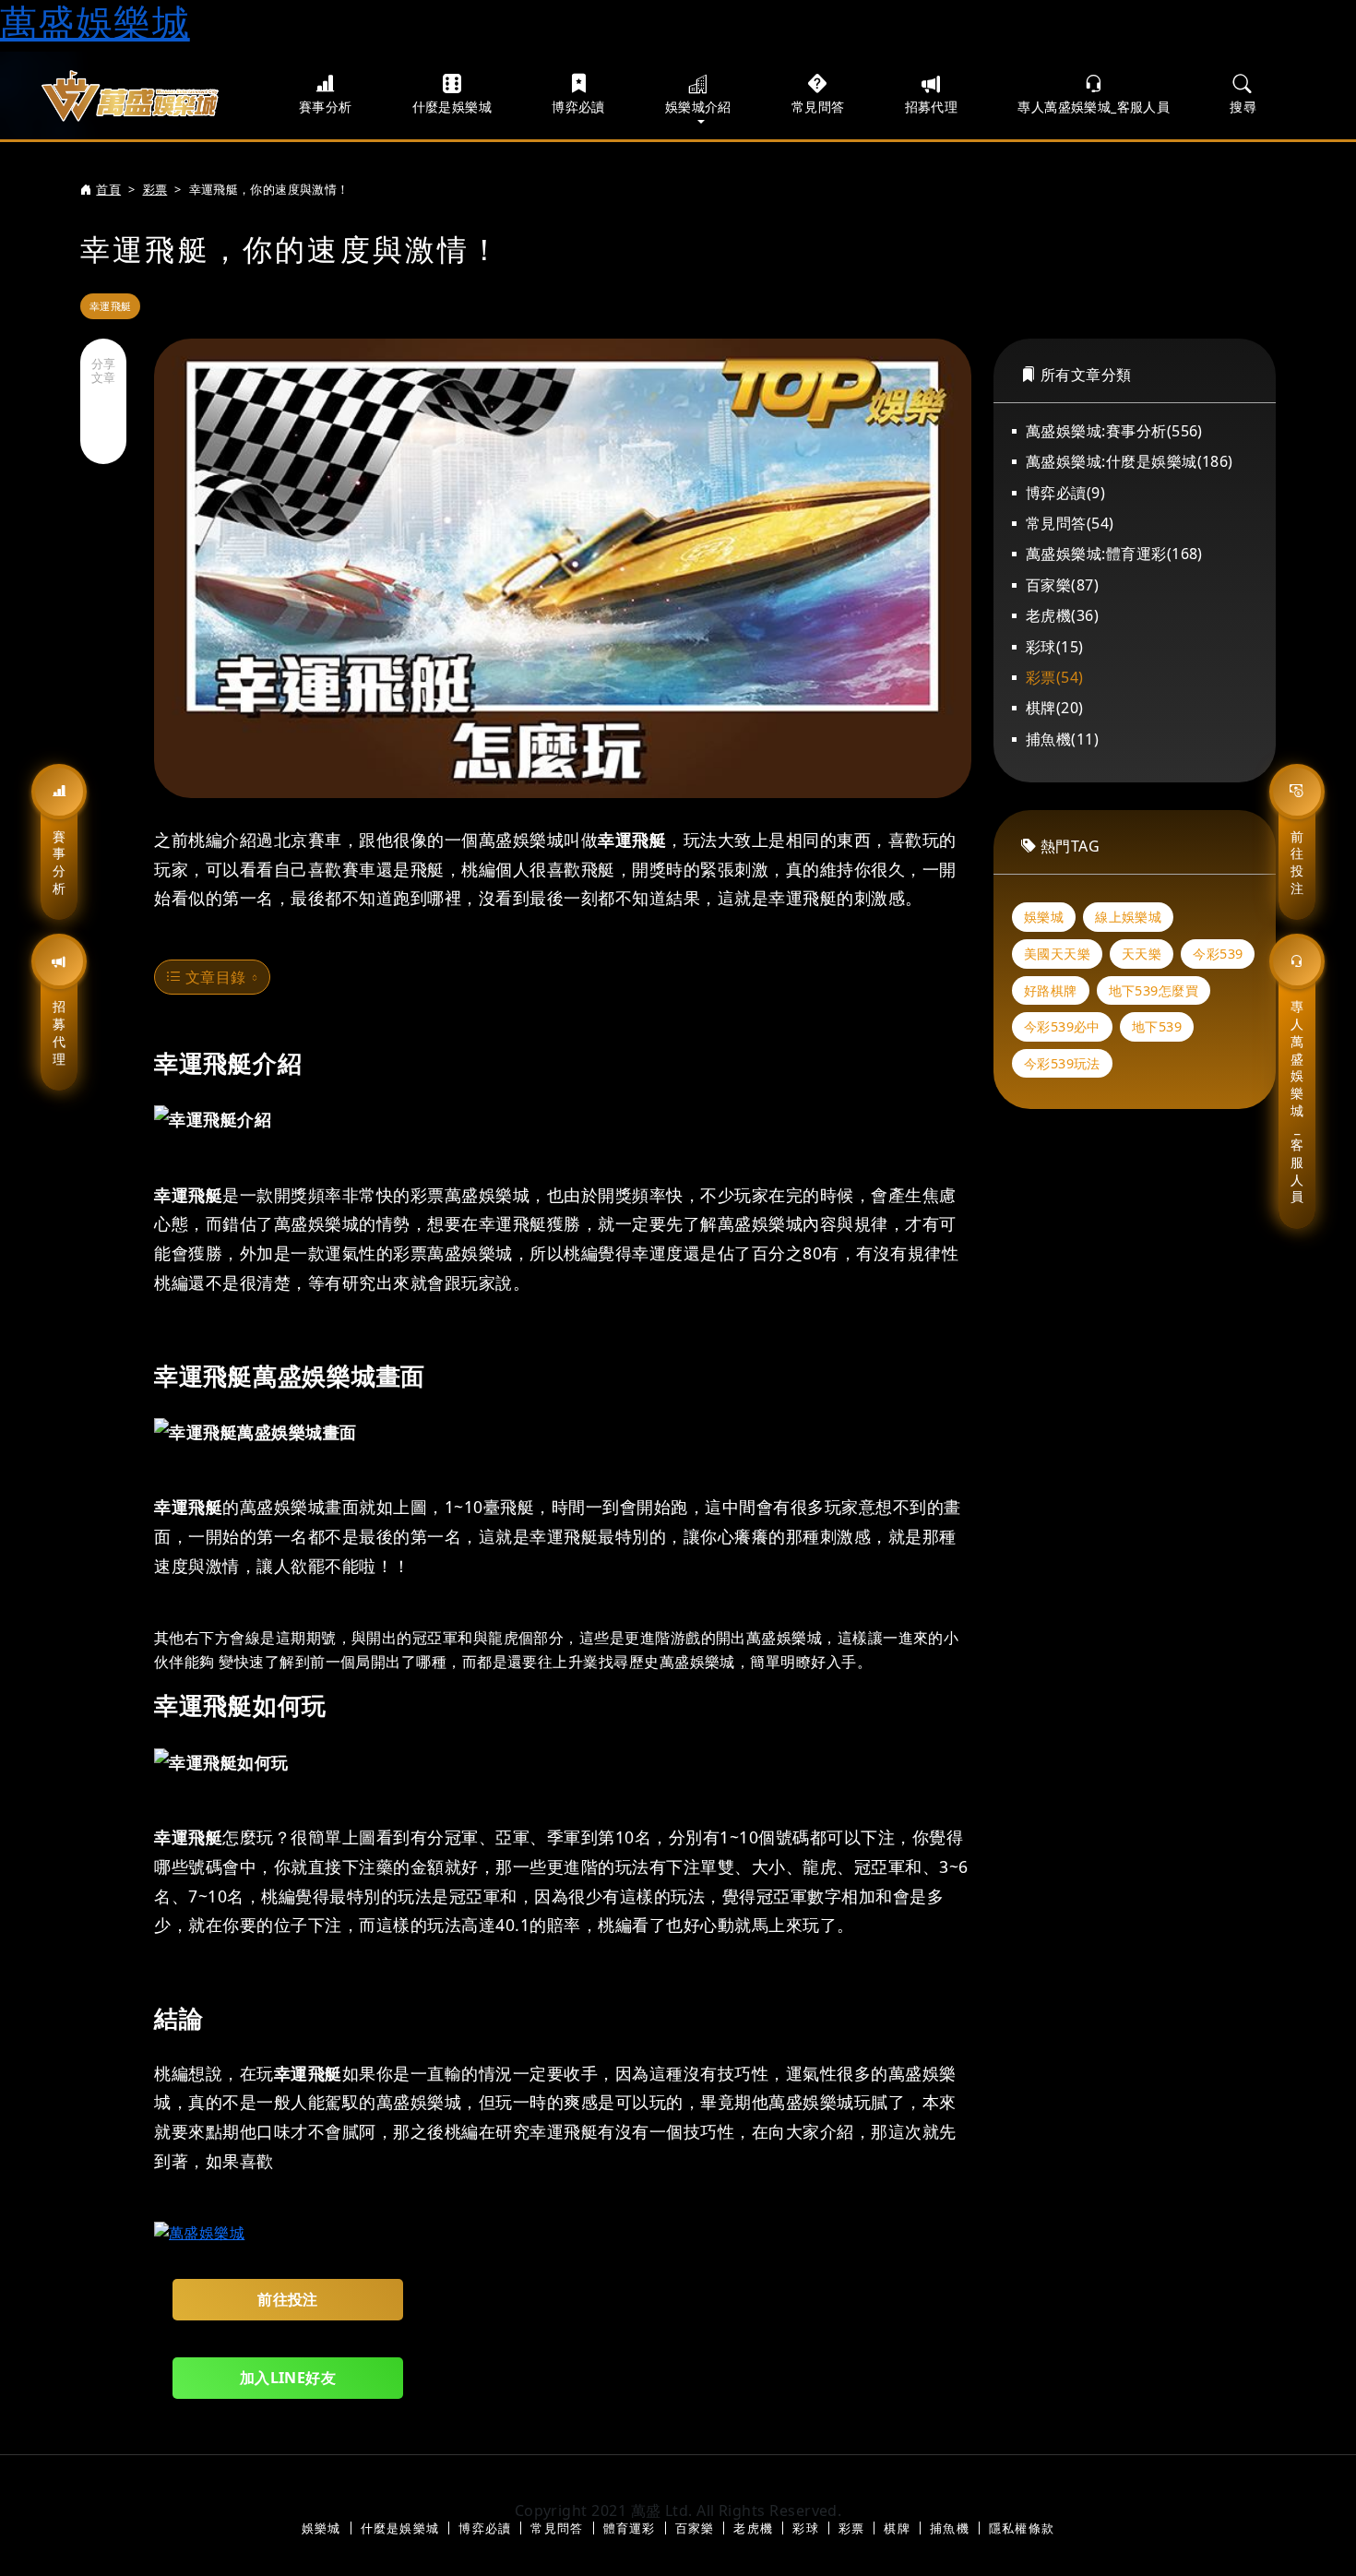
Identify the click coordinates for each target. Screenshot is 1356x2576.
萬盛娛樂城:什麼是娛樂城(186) (1130, 461)
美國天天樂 (1057, 954)
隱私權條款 (1022, 2528)
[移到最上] (1305, 2524)
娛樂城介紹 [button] (698, 107)
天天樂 (1142, 954)
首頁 (108, 189)
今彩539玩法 (1062, 1063)
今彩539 (1218, 954)
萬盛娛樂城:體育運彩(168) (1114, 554)
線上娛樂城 (1128, 917)
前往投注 (1297, 862)
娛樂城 (1044, 917)
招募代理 (59, 1032)
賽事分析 (59, 862)
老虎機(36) (1062, 615)
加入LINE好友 (288, 2378)
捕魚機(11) (1062, 739)
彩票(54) (1055, 677)
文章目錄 (213, 977)
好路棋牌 (1051, 990)
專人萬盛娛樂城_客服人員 (1297, 1101)
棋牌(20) (1055, 708)
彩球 (806, 2528)
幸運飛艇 (110, 306)
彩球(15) (1055, 647)
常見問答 (818, 107)
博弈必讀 (578, 107)
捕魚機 (950, 2528)
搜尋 (1243, 107)
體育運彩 (630, 2528)
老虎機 (753, 2528)
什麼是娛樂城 (452, 107)
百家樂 (695, 2528)
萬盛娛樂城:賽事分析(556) (1114, 431)
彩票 (155, 189)
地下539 (1157, 1026)
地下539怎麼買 (1154, 990)
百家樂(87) (1062, 585)
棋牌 (897, 2528)
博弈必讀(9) (1065, 493)
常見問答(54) (1070, 523)
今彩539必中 (1062, 1026)
